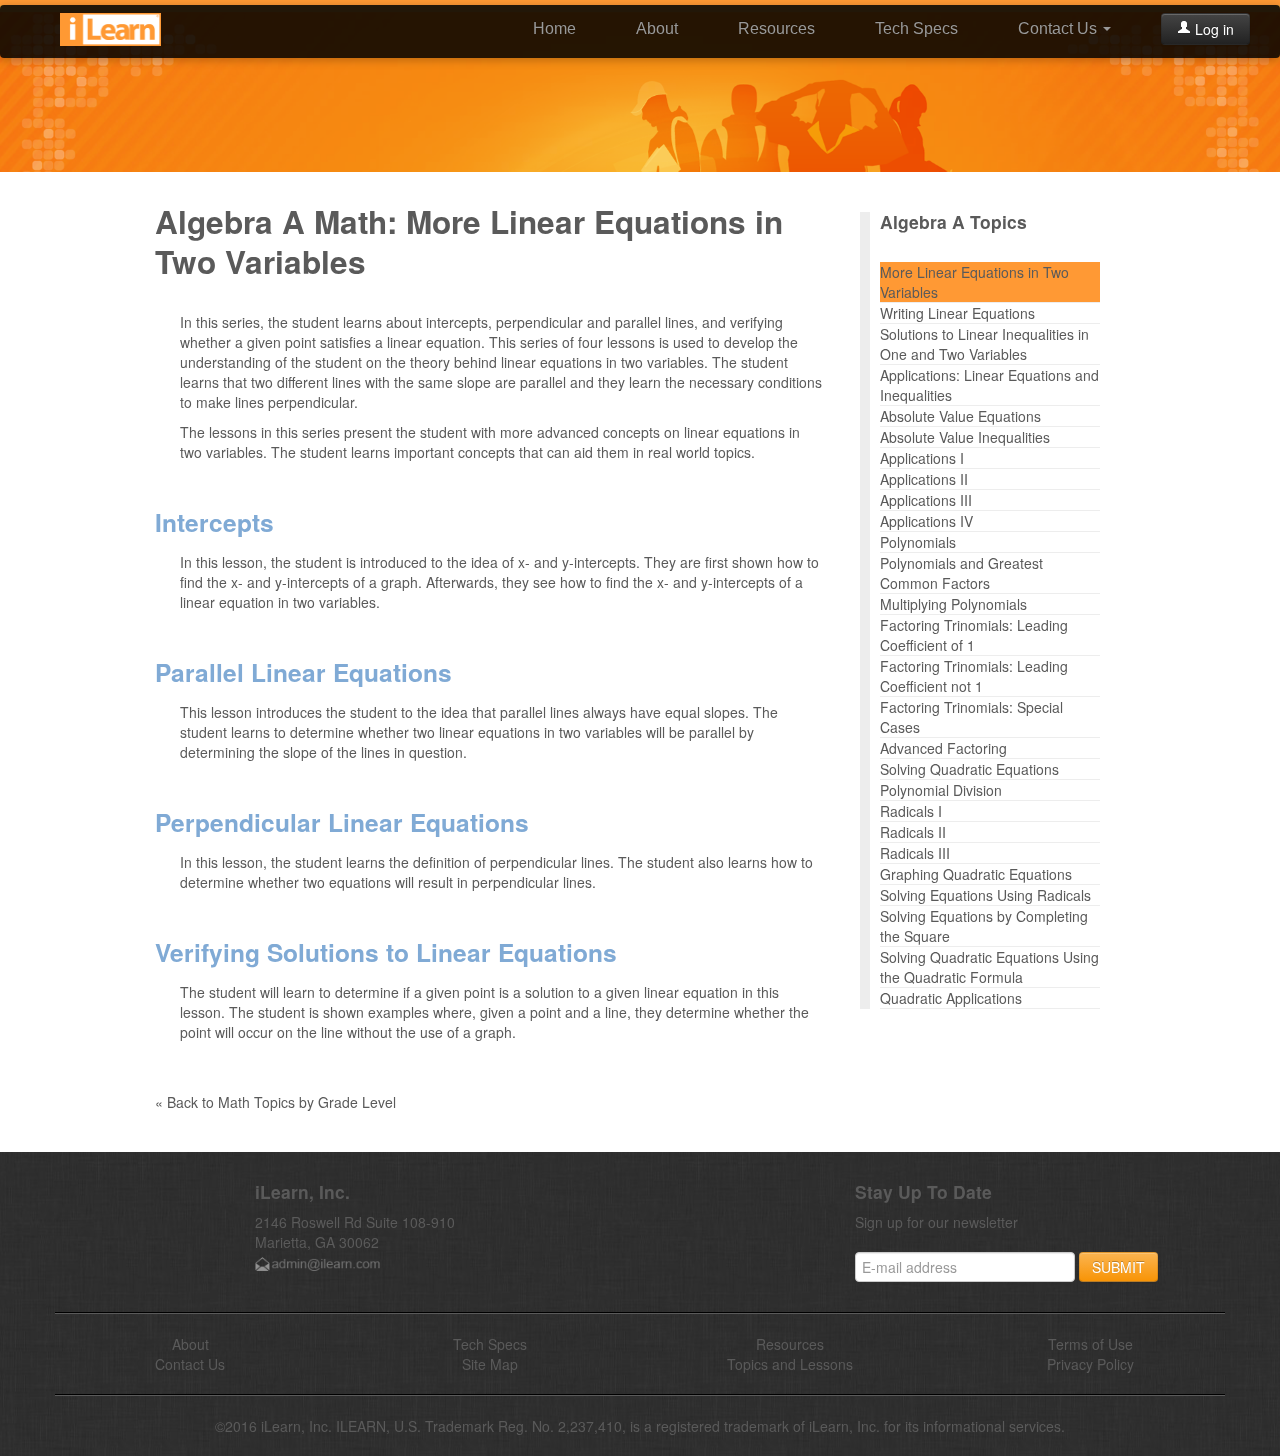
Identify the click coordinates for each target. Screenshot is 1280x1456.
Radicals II (913, 832)
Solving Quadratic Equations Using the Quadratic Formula (989, 967)
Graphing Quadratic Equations (976, 874)
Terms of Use (1090, 1344)
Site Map (490, 1364)
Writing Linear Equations (957, 313)
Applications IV (926, 521)
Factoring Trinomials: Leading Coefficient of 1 (974, 635)
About (657, 28)
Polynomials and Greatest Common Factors (961, 573)
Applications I (922, 458)
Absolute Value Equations (960, 416)
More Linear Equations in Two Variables (974, 282)
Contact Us (1059, 28)
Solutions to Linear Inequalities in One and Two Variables (984, 344)
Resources (776, 28)
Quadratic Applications (951, 998)
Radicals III (915, 853)
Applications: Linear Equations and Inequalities (989, 385)
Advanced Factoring (943, 748)
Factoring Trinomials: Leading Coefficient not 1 (974, 676)
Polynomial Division (941, 790)
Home (554, 28)
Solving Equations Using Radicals (985, 895)
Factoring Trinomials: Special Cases (971, 717)
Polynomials (918, 542)
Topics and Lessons (790, 1364)
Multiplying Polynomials (953, 604)
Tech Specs (916, 28)
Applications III (926, 500)
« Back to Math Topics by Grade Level (275, 1102)
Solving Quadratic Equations (969, 769)
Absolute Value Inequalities (965, 437)
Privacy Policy (1090, 1364)
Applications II (924, 479)
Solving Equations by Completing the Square (984, 926)
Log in (1212, 29)
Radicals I (911, 811)
